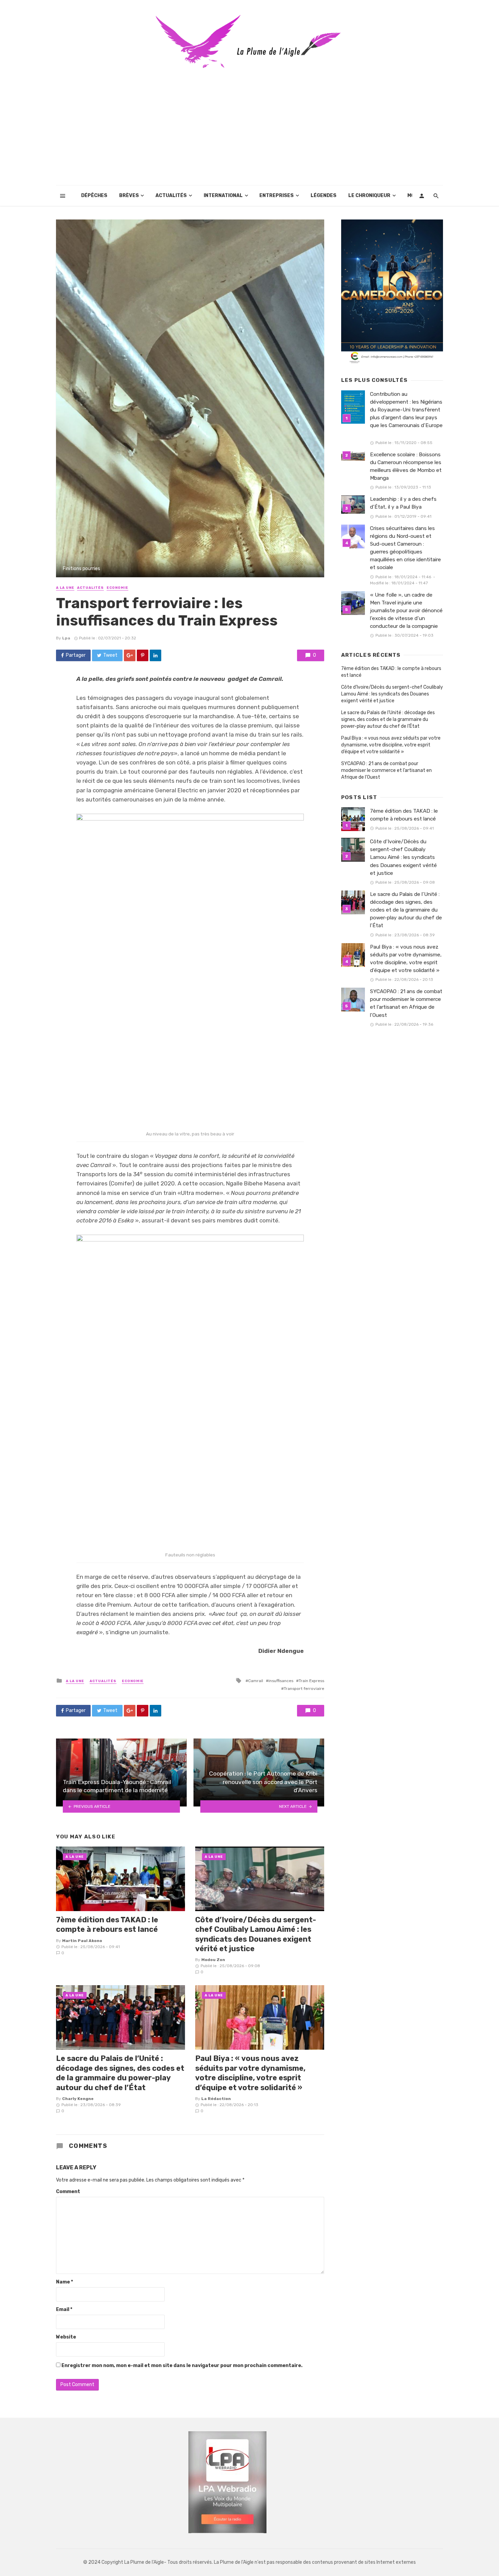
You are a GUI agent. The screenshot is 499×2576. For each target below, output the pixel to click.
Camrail (256, 1681)
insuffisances (281, 1681)
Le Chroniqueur (369, 196)
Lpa (66, 638)
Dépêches (94, 196)
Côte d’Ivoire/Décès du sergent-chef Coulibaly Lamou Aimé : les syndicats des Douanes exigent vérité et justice (256, 1934)
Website (66, 2337)
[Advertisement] (249, 135)
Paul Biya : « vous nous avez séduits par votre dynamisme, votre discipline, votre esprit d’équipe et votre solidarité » (250, 2073)
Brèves (129, 196)
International (223, 196)
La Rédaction (216, 2099)
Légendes (324, 196)
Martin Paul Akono (82, 1941)
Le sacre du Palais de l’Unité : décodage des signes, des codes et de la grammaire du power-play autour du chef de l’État (120, 2073)
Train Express (311, 1681)
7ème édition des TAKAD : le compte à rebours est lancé (107, 1925)
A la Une (65, 588)
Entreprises (276, 196)
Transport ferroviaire (304, 1689)
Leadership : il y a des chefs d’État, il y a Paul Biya (403, 503)
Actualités (171, 196)
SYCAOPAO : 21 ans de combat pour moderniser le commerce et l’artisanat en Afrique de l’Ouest (386, 770)
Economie (117, 588)
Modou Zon (213, 1960)
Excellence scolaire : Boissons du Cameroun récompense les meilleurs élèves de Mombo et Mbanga (406, 466)
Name (64, 2282)
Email (64, 2309)
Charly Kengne (78, 2099)
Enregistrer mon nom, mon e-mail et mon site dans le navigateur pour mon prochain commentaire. (182, 2366)
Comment (68, 2192)
